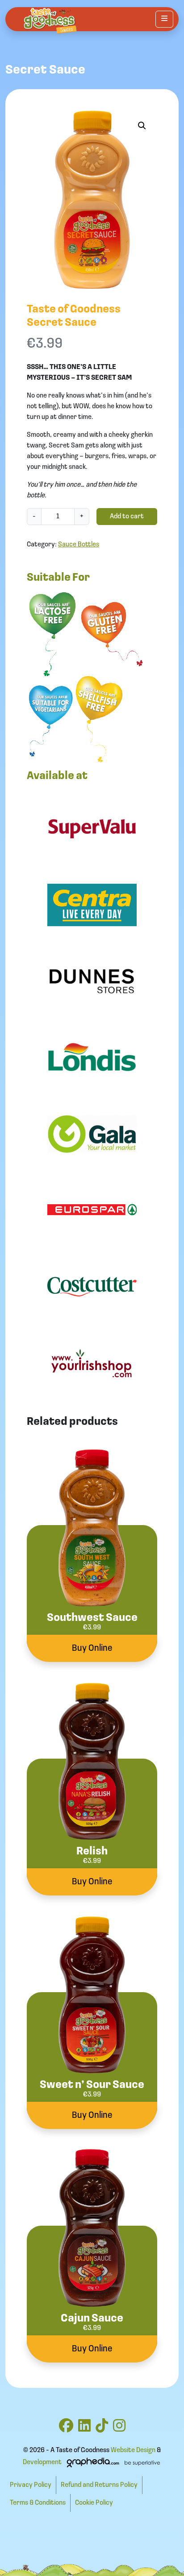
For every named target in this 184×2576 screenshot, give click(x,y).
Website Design (133, 2450)
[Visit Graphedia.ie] (112, 2462)
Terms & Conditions (38, 2503)
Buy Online (92, 1648)
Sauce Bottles (79, 545)
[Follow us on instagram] (119, 2429)
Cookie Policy (94, 2503)
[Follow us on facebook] (66, 2429)
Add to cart (127, 517)
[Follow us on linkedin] (84, 2429)
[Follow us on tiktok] (102, 2429)
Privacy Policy (31, 2485)
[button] (142, 126)
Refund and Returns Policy (99, 2485)
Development (42, 2462)
